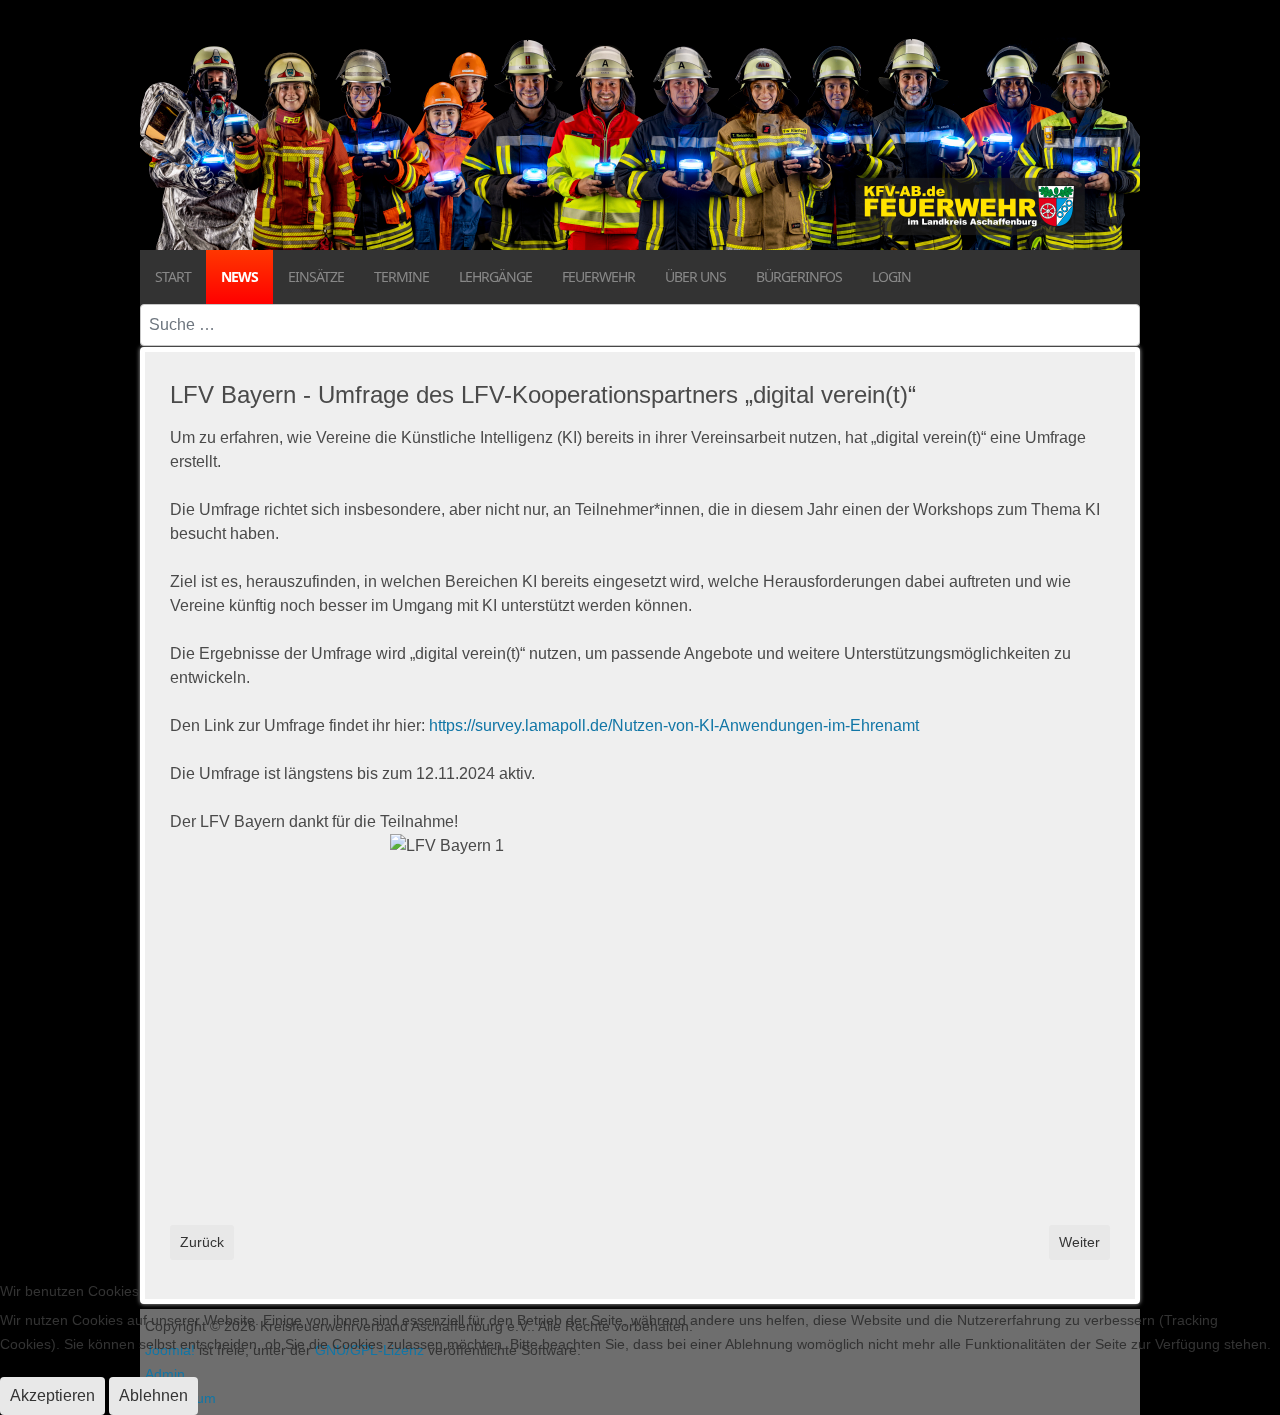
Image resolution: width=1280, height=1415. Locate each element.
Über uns (695, 276)
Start (173, 276)
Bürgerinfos (799, 276)
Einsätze (316, 276)
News (239, 276)
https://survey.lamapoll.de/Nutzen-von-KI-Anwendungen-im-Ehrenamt (674, 725)
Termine (401, 276)
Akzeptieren (52, 1395)
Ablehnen (153, 1395)
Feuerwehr (598, 276)
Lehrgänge (495, 276)
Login (891, 276)
